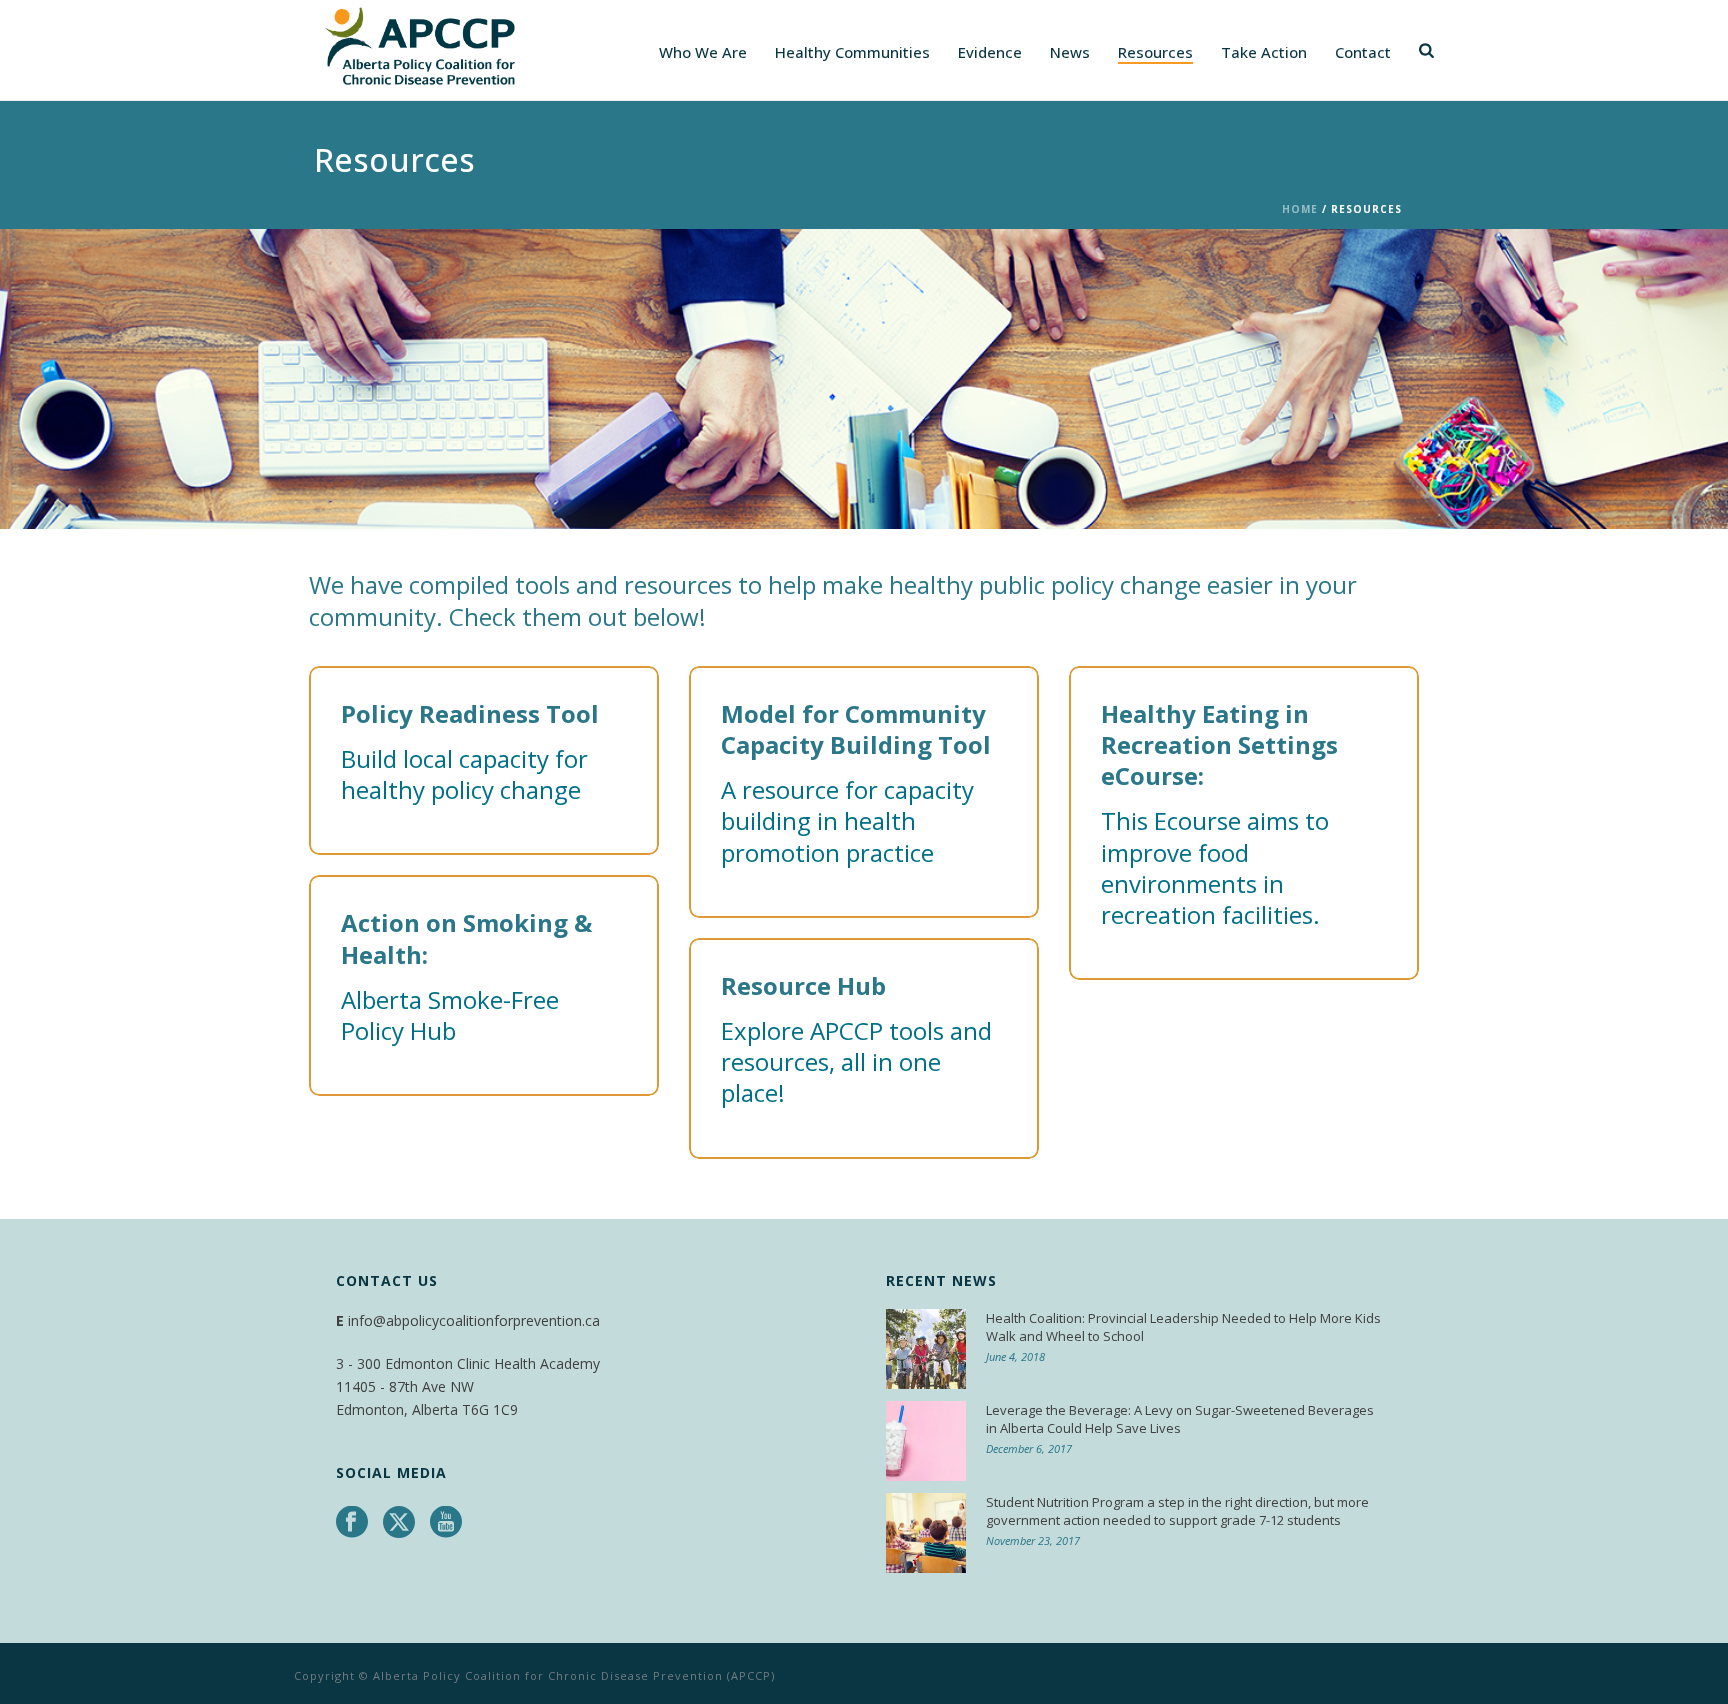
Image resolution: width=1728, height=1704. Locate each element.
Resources (1155, 52)
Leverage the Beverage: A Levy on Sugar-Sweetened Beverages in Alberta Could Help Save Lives (1180, 1419)
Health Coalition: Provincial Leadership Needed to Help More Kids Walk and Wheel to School (1183, 1327)
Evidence (990, 52)
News (1070, 52)
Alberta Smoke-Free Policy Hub (450, 1015)
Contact (1363, 52)
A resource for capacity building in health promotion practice (847, 820)
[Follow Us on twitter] (399, 1523)
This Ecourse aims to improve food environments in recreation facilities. (1215, 867)
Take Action (1264, 52)
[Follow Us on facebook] (352, 1523)
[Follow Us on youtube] (446, 1523)
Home (1300, 209)
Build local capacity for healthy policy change (464, 774)
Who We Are (703, 52)
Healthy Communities (852, 52)
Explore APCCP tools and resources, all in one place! (856, 1061)
